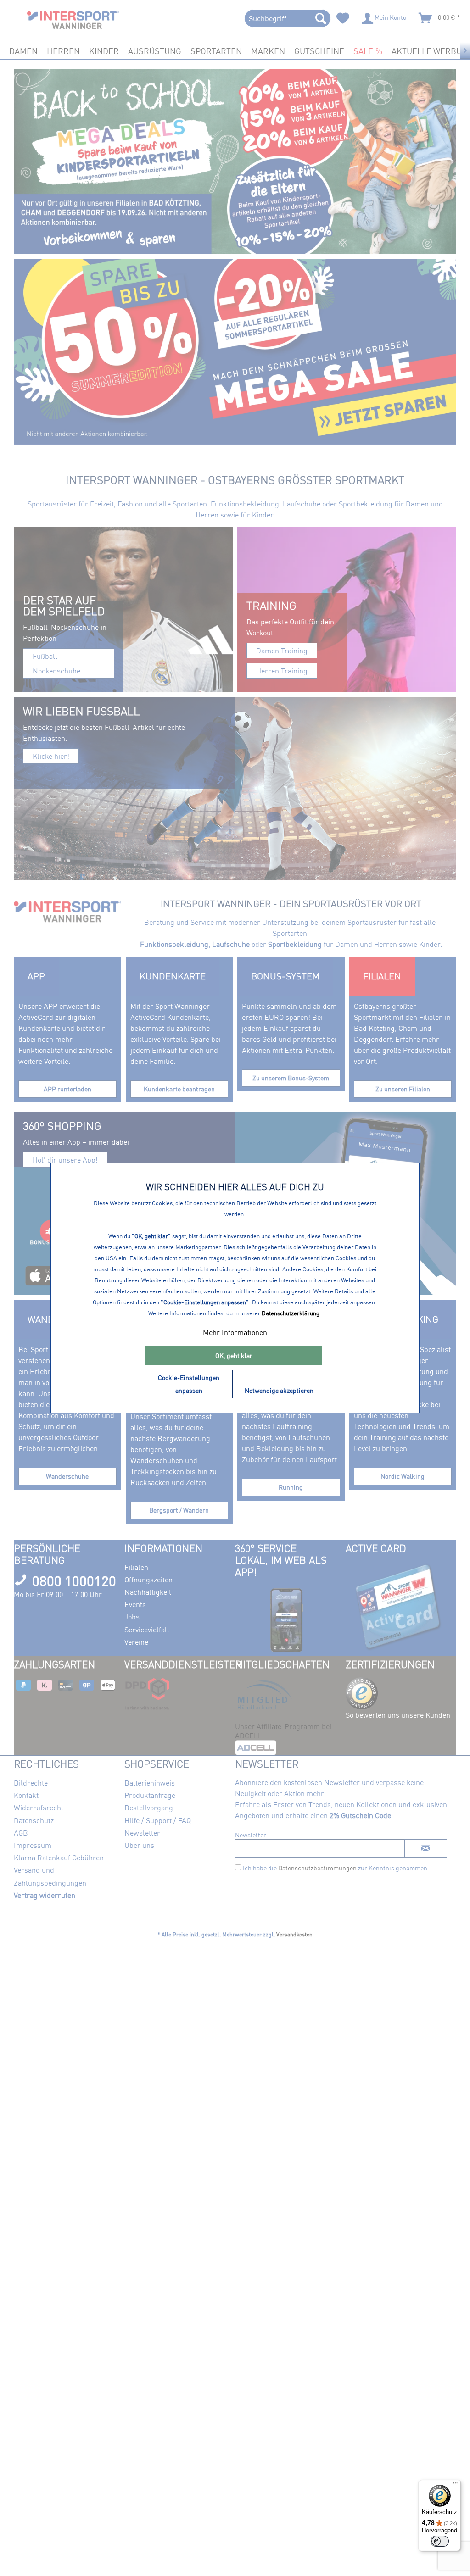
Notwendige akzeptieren (279, 1390)
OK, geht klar (234, 1355)
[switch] (440, 2541)
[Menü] (455, 2485)
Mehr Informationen (235, 1332)
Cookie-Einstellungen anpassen (189, 1384)
